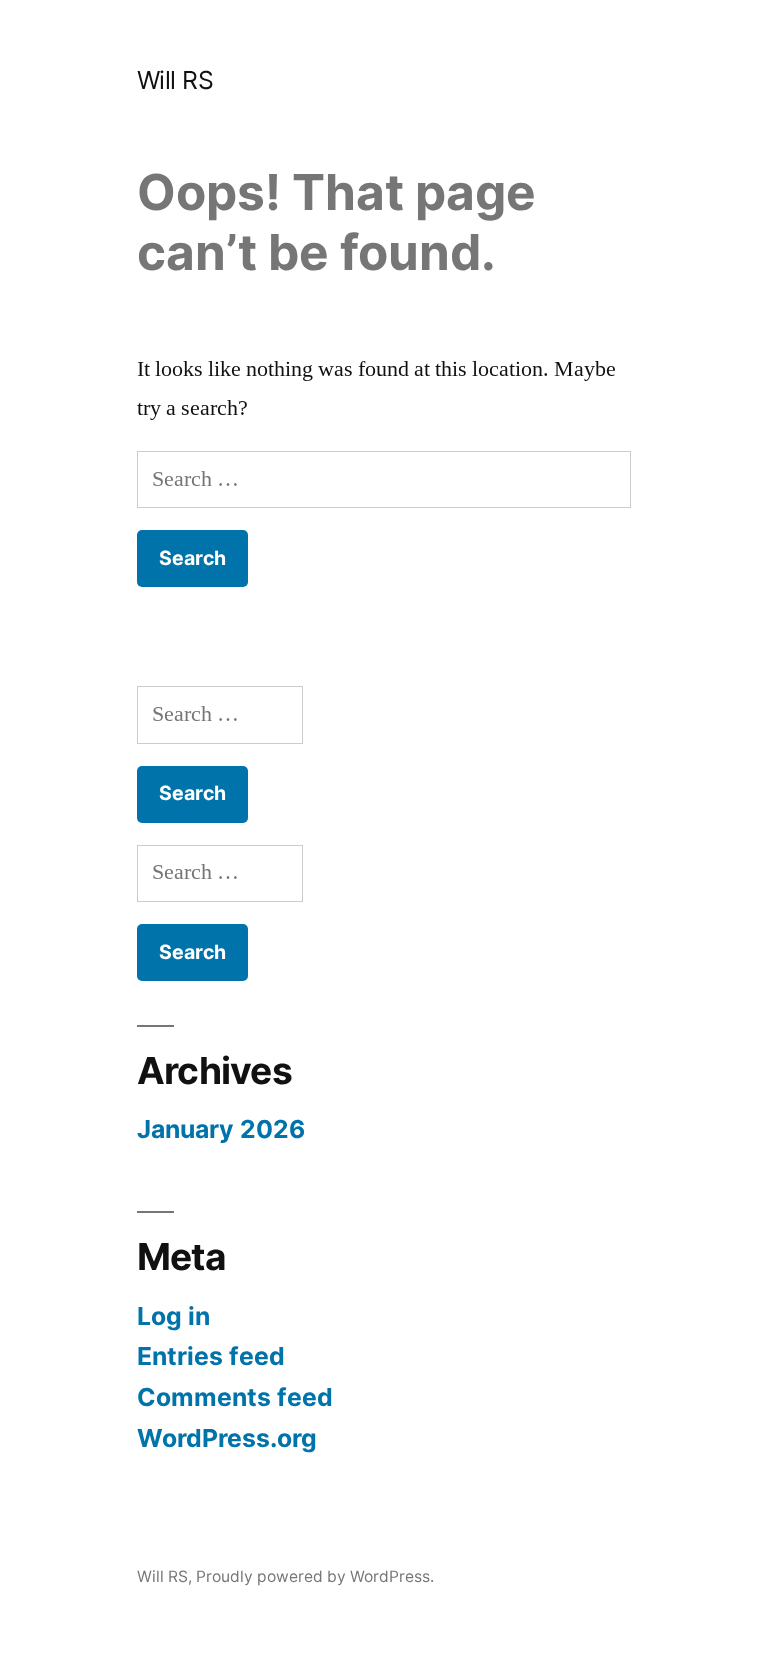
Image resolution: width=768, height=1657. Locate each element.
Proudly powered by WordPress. (315, 1576)
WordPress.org (227, 1438)
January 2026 (221, 1129)
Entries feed (211, 1356)
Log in (173, 1316)
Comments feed (235, 1397)
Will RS (175, 80)
